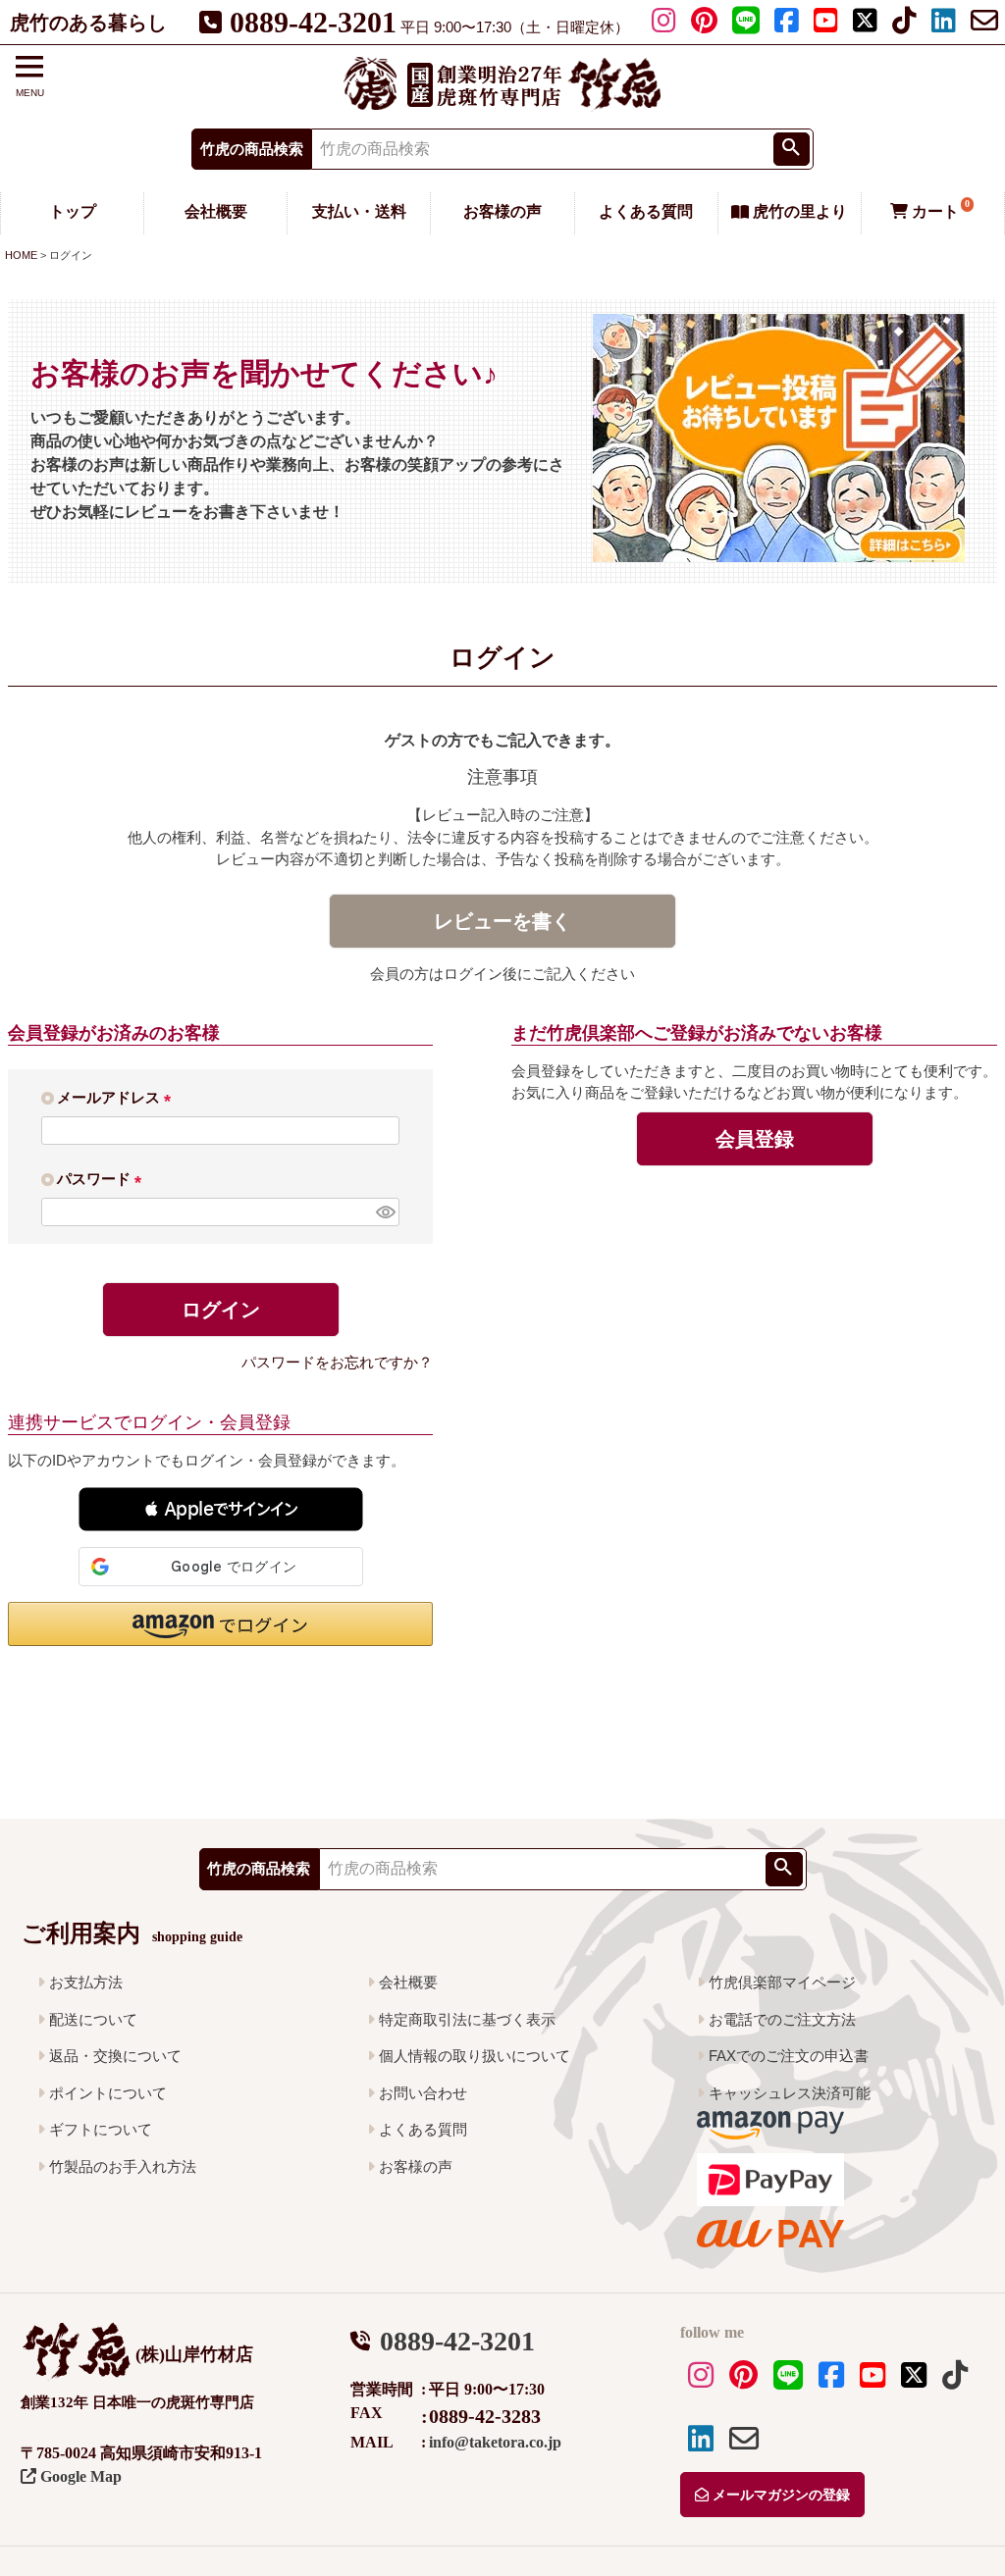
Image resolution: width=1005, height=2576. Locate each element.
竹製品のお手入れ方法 (123, 2166)
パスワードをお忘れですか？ (337, 1362)
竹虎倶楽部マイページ (782, 1982)
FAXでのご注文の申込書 (789, 2056)
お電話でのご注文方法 (782, 2019)
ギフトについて (101, 2129)
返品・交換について (115, 2056)
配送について (93, 2019)
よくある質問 (646, 211)
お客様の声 (502, 211)
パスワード (103, 1179)
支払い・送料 (359, 211)
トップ (73, 211)
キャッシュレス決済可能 (790, 2093)
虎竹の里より (798, 211)
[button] (221, 1509)
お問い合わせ (423, 2093)
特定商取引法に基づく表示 (467, 2019)
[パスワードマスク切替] (385, 1212)
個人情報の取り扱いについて (475, 2056)
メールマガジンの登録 (779, 2495)
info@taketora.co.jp (495, 2442)
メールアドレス (118, 1097)
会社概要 (216, 211)
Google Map (79, 2476)
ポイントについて (108, 2093)
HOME (21, 255)
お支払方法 (86, 1982)
